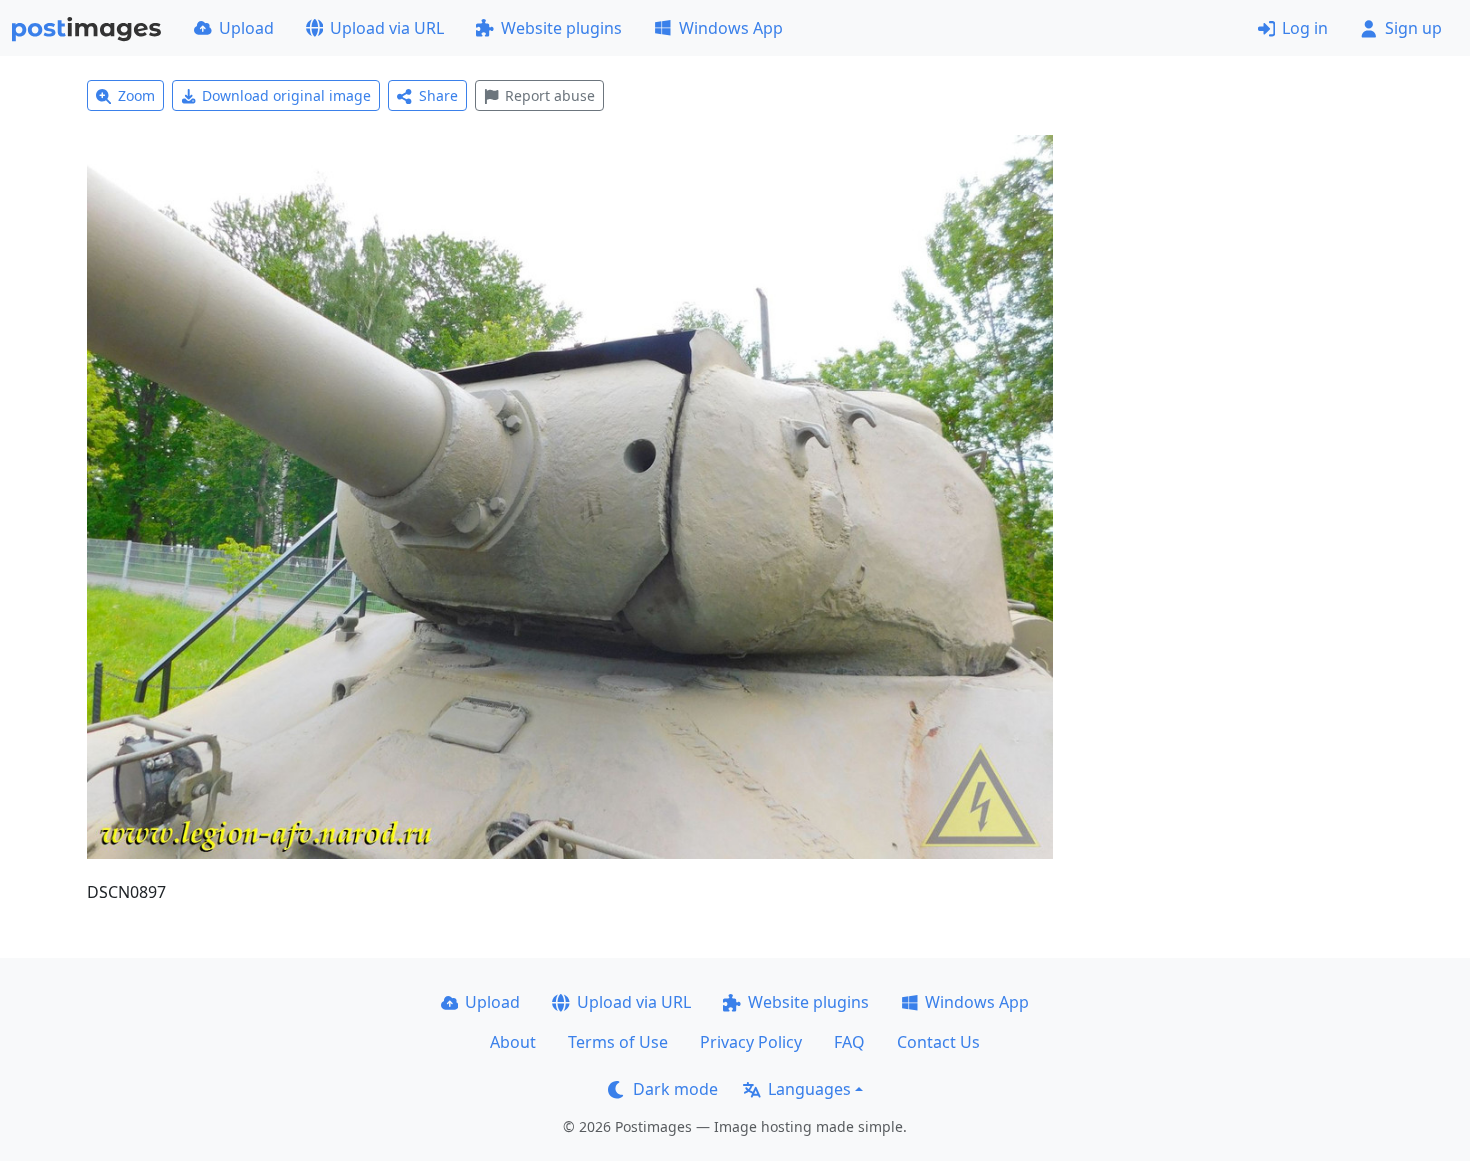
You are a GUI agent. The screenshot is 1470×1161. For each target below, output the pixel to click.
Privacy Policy (751, 1042)
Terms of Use (618, 1042)
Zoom (136, 95)
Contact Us (938, 1042)
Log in (1305, 28)
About (513, 1042)
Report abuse (550, 95)
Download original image (286, 95)
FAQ (849, 1042)
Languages (809, 1089)
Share (438, 95)
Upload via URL (387, 28)
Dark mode (675, 1089)
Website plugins (561, 28)
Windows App (731, 28)
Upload (246, 28)
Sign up (1413, 28)
